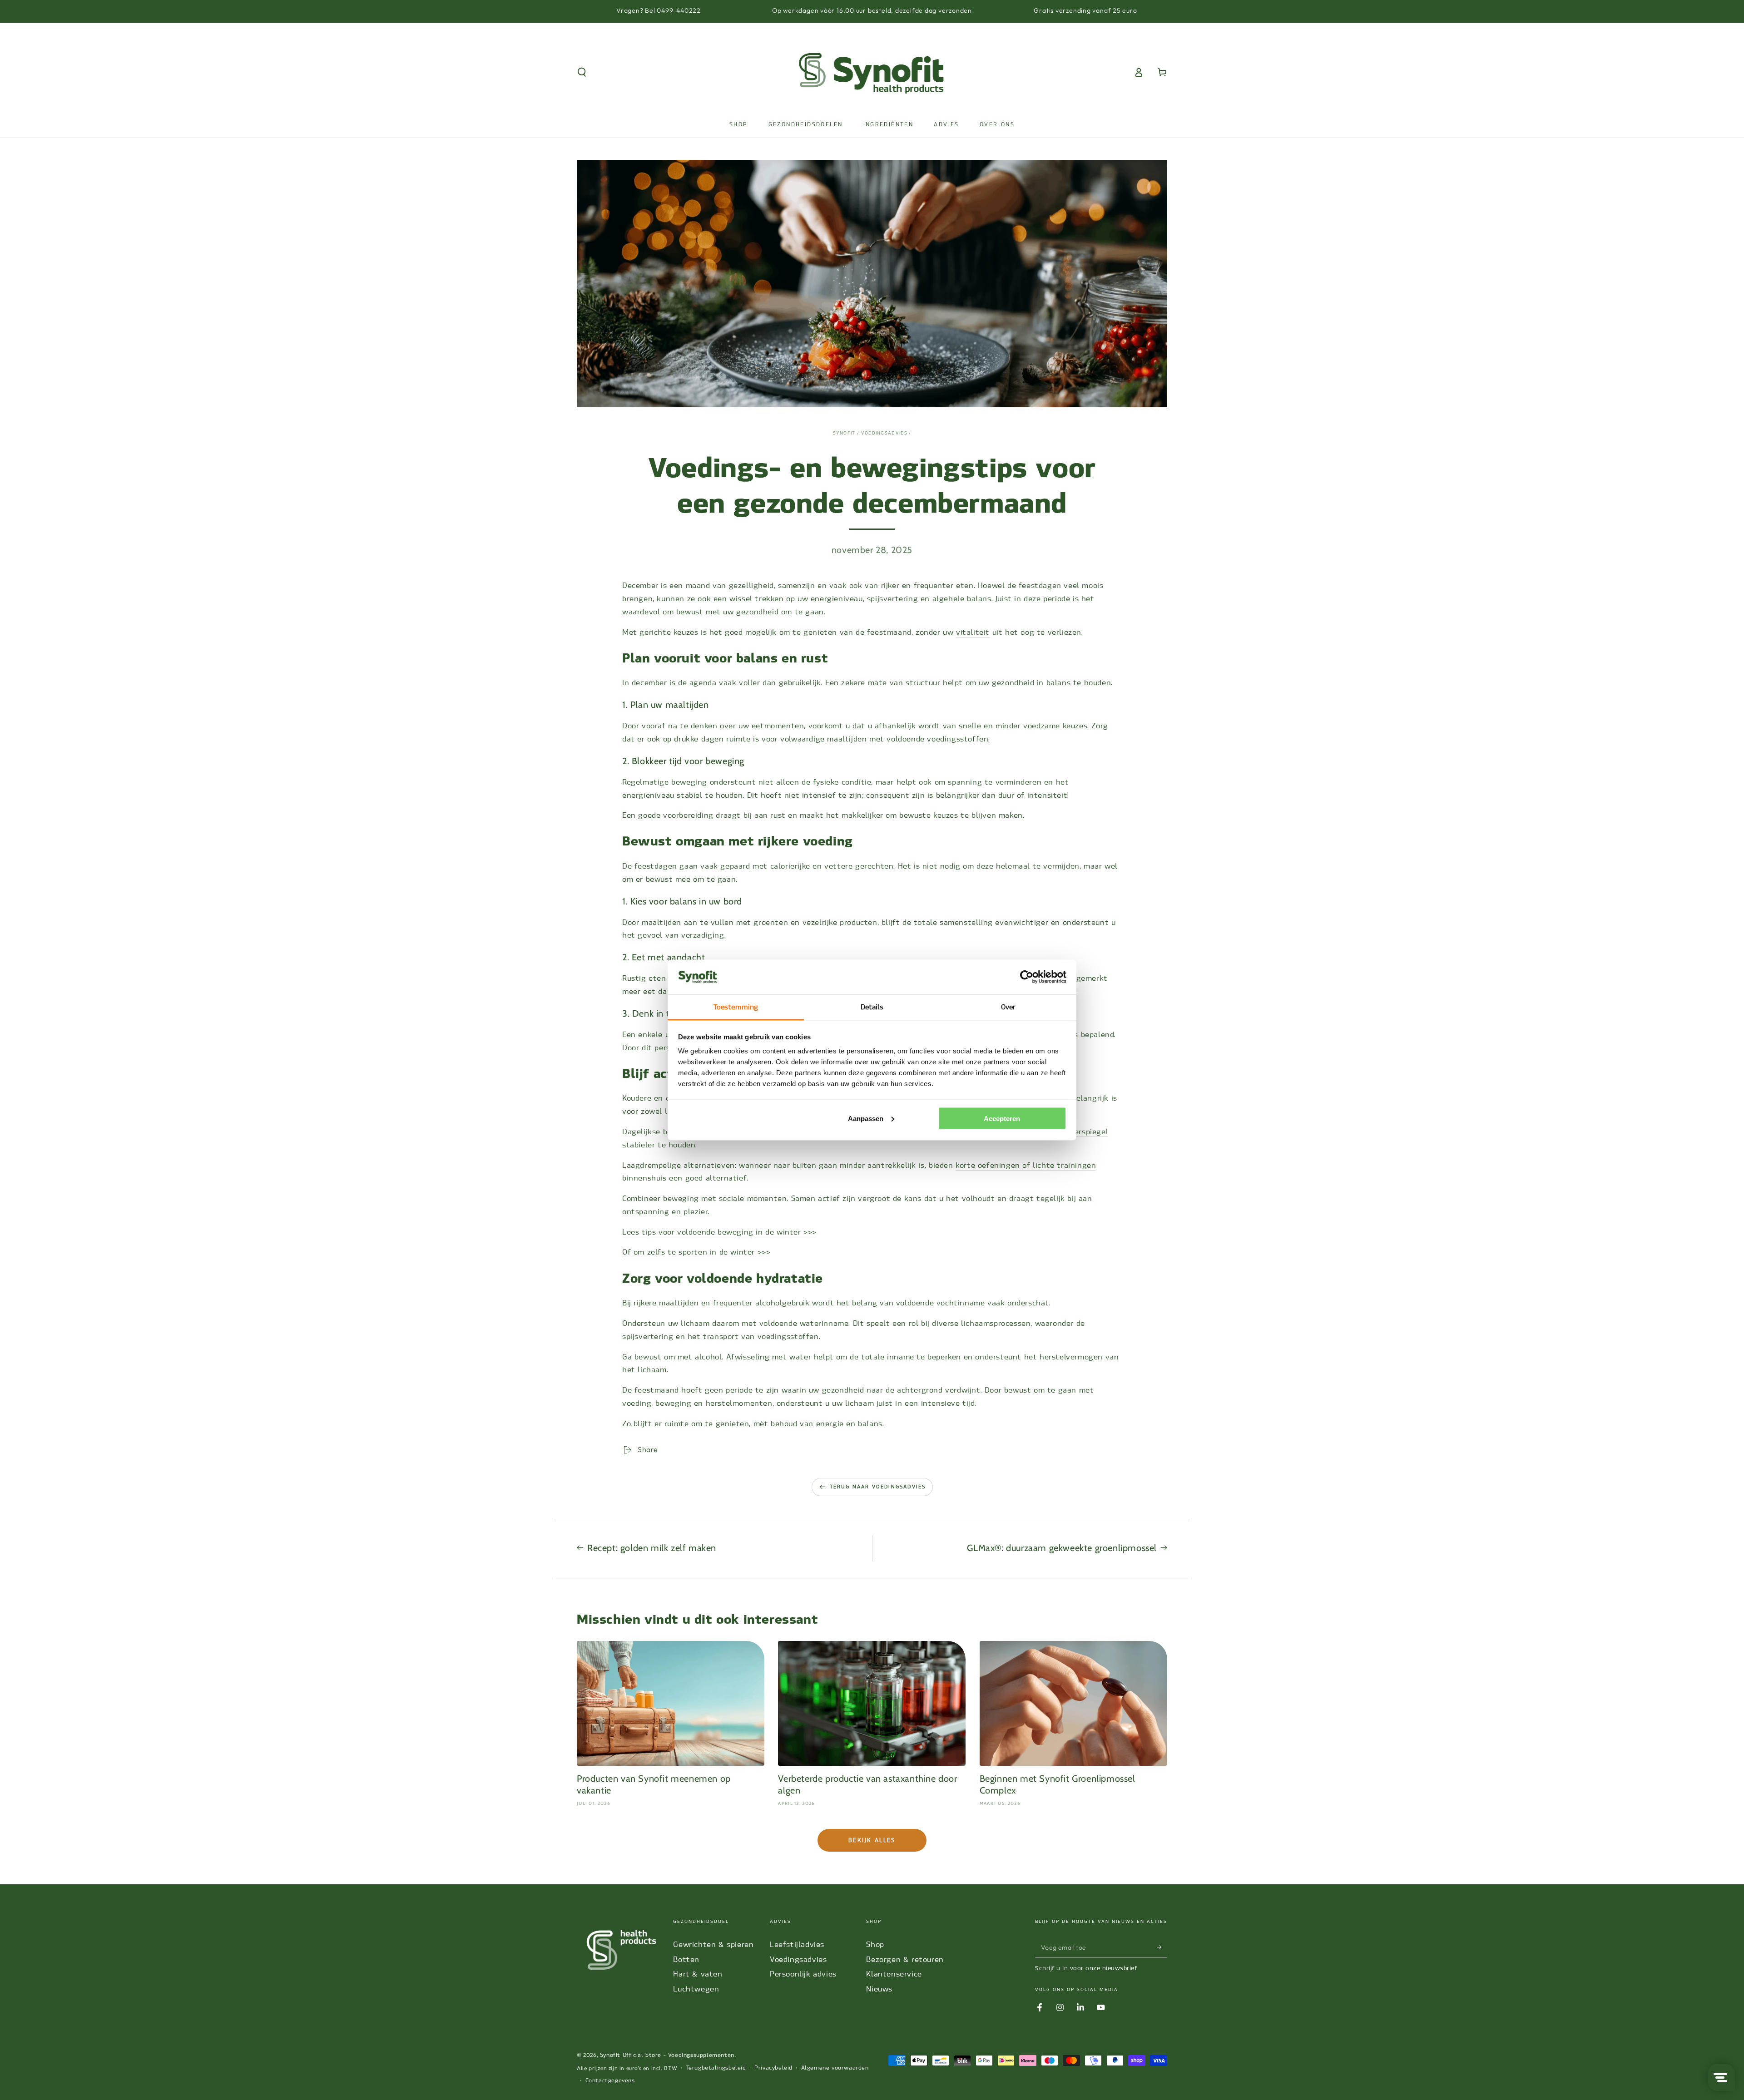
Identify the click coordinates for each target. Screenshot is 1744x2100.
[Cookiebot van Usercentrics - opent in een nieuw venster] (1027, 977)
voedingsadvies (884, 433)
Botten (686, 1959)
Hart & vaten (698, 1974)
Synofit (844, 433)
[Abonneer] (1162, 1947)
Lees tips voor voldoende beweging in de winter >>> (719, 1232)
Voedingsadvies (798, 1959)
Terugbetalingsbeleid (716, 2068)
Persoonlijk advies (803, 1974)
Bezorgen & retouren (905, 1959)
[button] (582, 72)
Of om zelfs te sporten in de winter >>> (696, 1252)
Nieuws (879, 1989)
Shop (875, 1944)
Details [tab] (872, 1007)
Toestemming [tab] (736, 1007)
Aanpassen (866, 1118)
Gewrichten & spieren (713, 1944)
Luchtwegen (696, 1989)
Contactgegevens (610, 2080)
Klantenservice (894, 1974)
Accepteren (1002, 1118)
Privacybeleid (773, 2068)
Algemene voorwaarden (835, 2068)
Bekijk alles (872, 1840)
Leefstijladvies (797, 1944)
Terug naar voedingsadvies (878, 1487)
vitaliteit (973, 632)
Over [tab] (1008, 1007)
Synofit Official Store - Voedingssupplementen (667, 2055)
